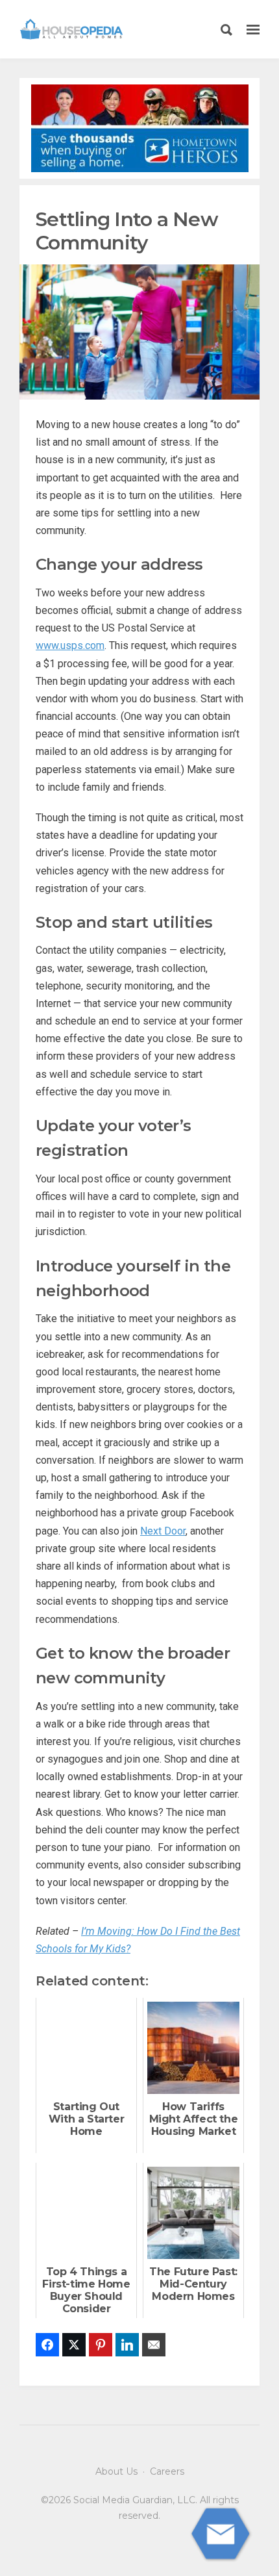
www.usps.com (70, 645)
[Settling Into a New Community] (139, 331)
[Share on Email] (154, 2345)
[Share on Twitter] (74, 2345)
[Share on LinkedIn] (127, 2345)
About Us (116, 2471)
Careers (167, 2471)
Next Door (163, 1531)
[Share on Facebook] (47, 2345)
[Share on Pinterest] (101, 2345)
